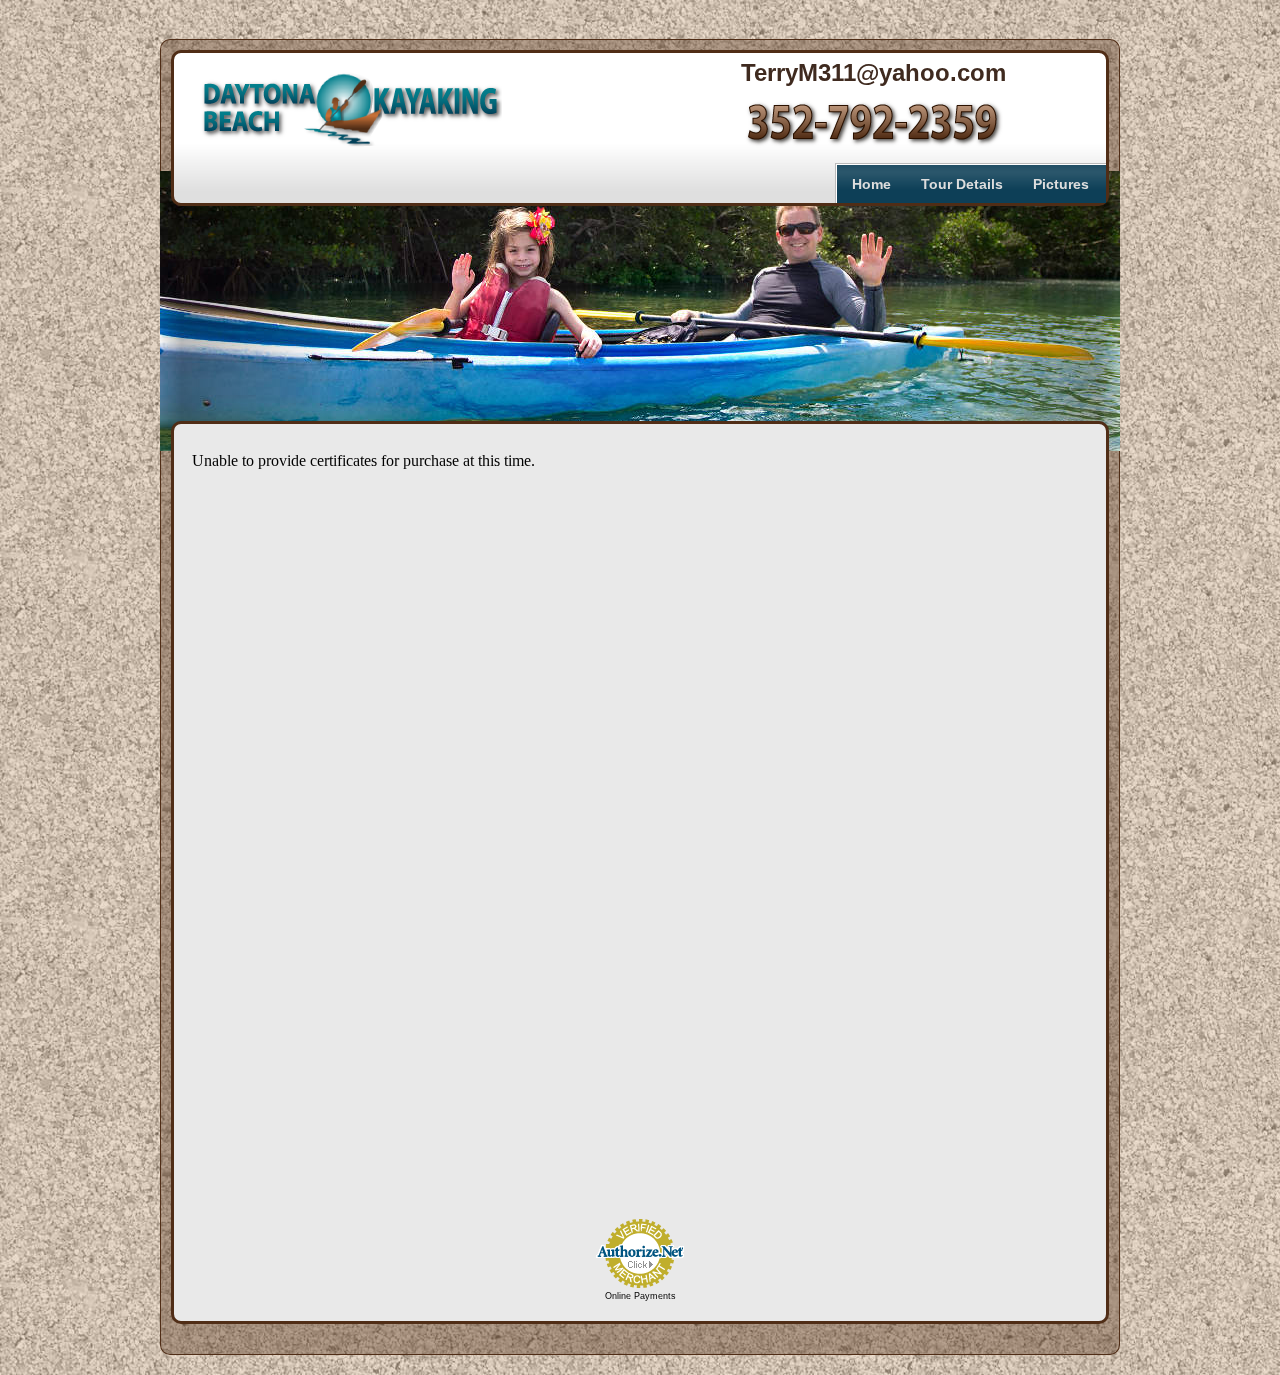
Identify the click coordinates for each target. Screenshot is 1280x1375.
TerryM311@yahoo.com (873, 74)
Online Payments (640, 1296)
